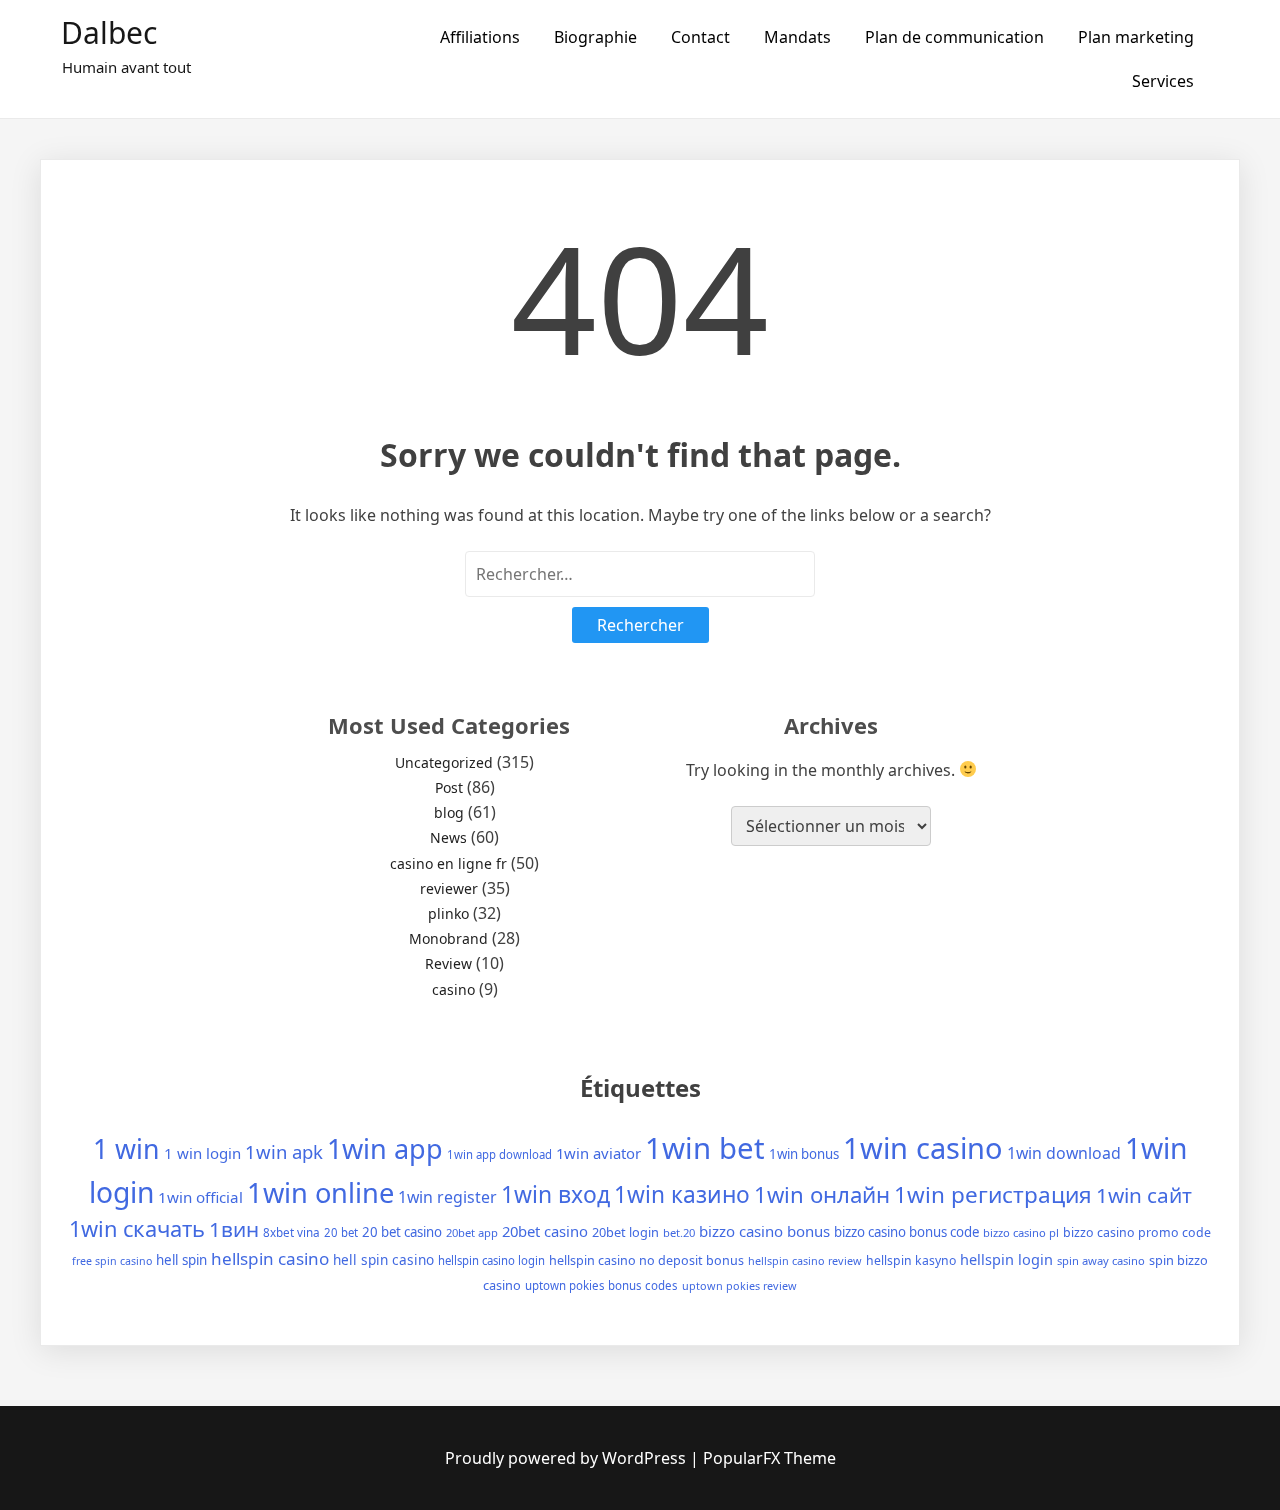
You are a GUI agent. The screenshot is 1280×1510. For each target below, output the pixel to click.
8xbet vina (291, 1232)
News (448, 837)
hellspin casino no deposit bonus (646, 1260)
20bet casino (545, 1231)
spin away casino (1101, 1260)
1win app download (499, 1154)
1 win (126, 1148)
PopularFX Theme (769, 1458)
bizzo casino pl (1021, 1232)
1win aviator (598, 1153)
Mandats (797, 37)
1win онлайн (822, 1194)
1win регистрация (993, 1194)
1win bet (705, 1148)
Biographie (595, 37)
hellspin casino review (805, 1260)
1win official (200, 1197)
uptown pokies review (739, 1285)
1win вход (555, 1194)
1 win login (202, 1153)
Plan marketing (1136, 37)
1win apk (284, 1151)
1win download (1064, 1153)
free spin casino (112, 1261)
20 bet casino (402, 1232)
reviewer (449, 888)
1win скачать (137, 1228)
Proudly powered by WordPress (567, 1458)
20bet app (472, 1232)
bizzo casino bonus (764, 1231)
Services (1163, 81)
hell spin (181, 1260)
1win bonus (804, 1154)
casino (453, 989)
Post (449, 787)
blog (449, 812)
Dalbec (109, 32)
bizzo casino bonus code (906, 1232)
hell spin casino (383, 1259)
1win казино (682, 1194)
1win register (447, 1197)
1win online (320, 1192)
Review (448, 963)
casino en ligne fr (448, 863)
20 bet (341, 1232)
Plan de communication (954, 37)
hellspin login (1006, 1259)
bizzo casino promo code (1137, 1232)
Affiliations (480, 37)
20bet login (625, 1232)
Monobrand (448, 938)
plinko (448, 913)
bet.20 (679, 1232)
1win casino (923, 1147)
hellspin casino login (491, 1260)
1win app (385, 1148)
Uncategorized (444, 762)
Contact (700, 37)
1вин (234, 1229)
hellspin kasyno (911, 1260)
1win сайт (1144, 1195)
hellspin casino (270, 1258)
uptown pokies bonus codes (601, 1285)
